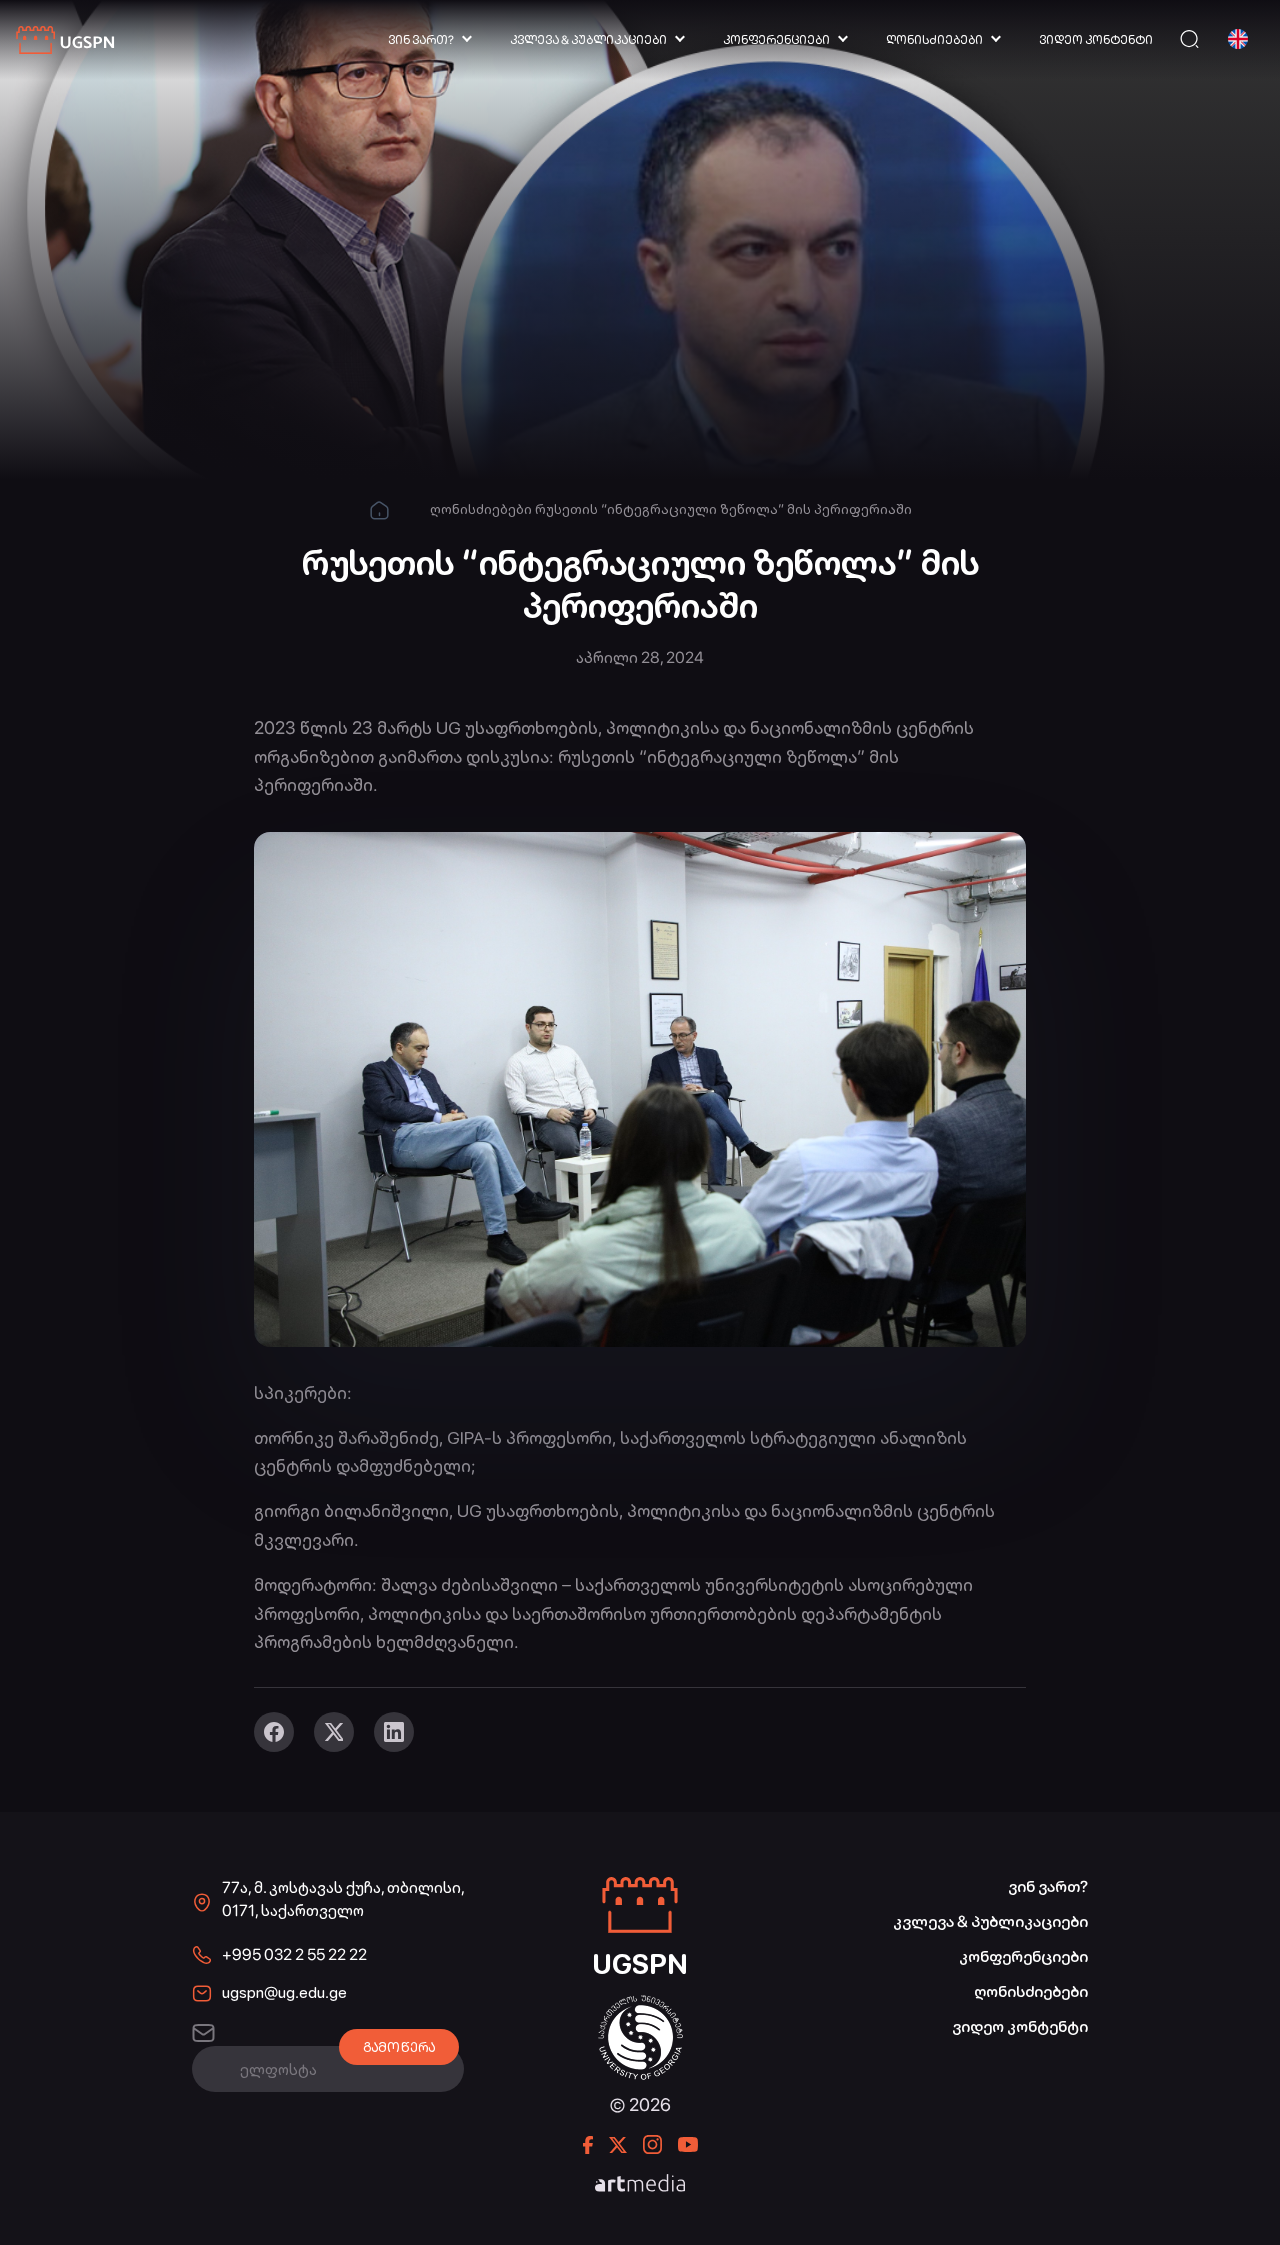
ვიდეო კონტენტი (1096, 40)
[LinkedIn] (394, 1732)
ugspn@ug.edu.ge (284, 1992)
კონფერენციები (776, 40)
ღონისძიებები (934, 40)
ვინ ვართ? (421, 40)
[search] (1189, 39)
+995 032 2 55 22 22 (294, 1954)
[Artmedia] (640, 2185)
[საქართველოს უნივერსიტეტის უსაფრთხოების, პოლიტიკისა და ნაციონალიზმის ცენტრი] (66, 40)
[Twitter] (334, 1732)
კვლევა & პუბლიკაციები (588, 40)
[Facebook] (274, 1732)
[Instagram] (652, 2144)
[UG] (640, 2005)
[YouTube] (688, 2144)
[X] (618, 2145)
